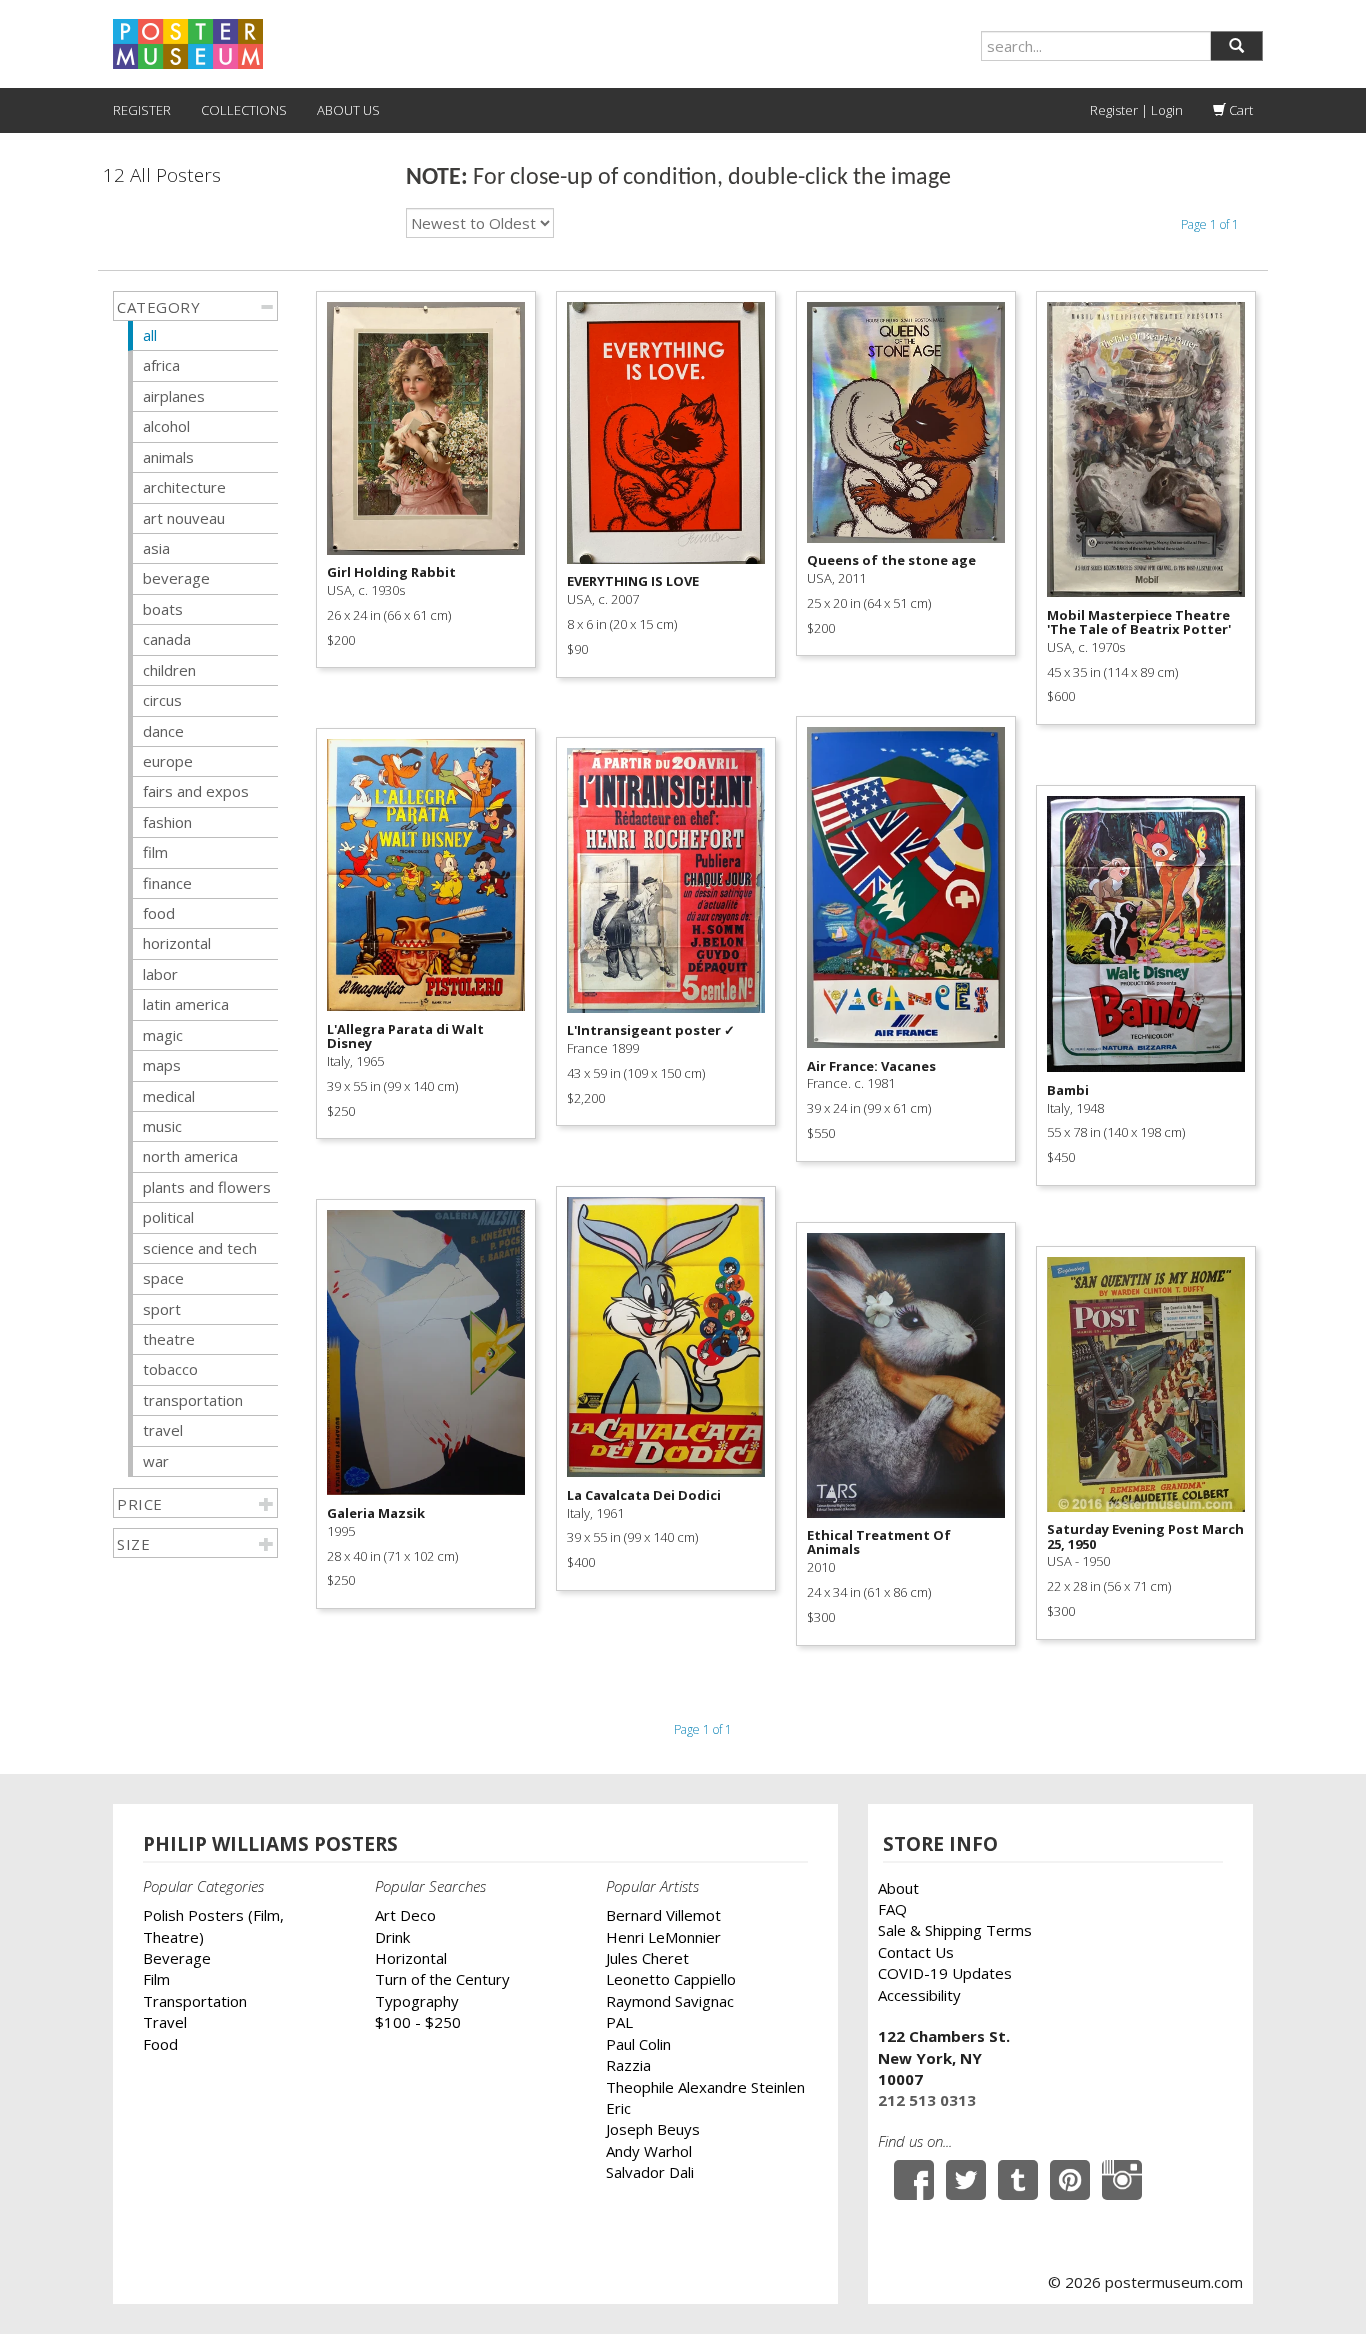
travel (163, 1430)
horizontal (177, 943)
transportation (193, 1400)
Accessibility (919, 1995)
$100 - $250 (418, 2022)
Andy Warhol (649, 2151)
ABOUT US (348, 110)
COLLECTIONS (244, 110)
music (162, 1126)
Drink (392, 1937)
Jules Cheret (647, 1958)
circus (162, 700)
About (898, 1888)
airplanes (174, 396)
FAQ (892, 1909)
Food (160, 2044)
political (168, 1217)
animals (168, 457)
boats (163, 609)
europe (168, 761)
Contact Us (916, 1952)
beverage (176, 578)
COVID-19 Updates (945, 1973)
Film (156, 1979)
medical (169, 1096)
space (163, 1278)
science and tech (200, 1248)
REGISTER (142, 110)
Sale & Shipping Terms (955, 1930)
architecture (184, 487)
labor (160, 974)
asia (156, 548)
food (159, 913)
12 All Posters (162, 175)
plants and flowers (207, 1187)
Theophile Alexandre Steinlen (705, 2087)
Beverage (177, 1958)
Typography (417, 2001)
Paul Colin (638, 2044)
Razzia (628, 2065)
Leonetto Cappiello (671, 1979)
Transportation (195, 2001)
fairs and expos (196, 791)
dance (163, 731)
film (155, 852)
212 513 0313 (927, 2100)
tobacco (170, 1369)
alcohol (166, 426)
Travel (165, 2022)
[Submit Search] (1236, 46)
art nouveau (184, 518)
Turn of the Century (442, 1979)
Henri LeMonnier (663, 1937)
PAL (619, 2022)
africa (161, 365)
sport (162, 1309)
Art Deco (405, 1915)
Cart (1239, 110)
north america (190, 1156)
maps (162, 1065)
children (169, 670)
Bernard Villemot (663, 1915)
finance (167, 883)
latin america (186, 1004)
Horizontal (411, 1958)
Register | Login (1136, 110)
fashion (167, 822)
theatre (169, 1339)
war (156, 1461)
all (150, 335)
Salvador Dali (650, 2172)
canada (167, 639)
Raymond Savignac (670, 2001)
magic (163, 1035)
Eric (618, 2108)
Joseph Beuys (653, 2129)
